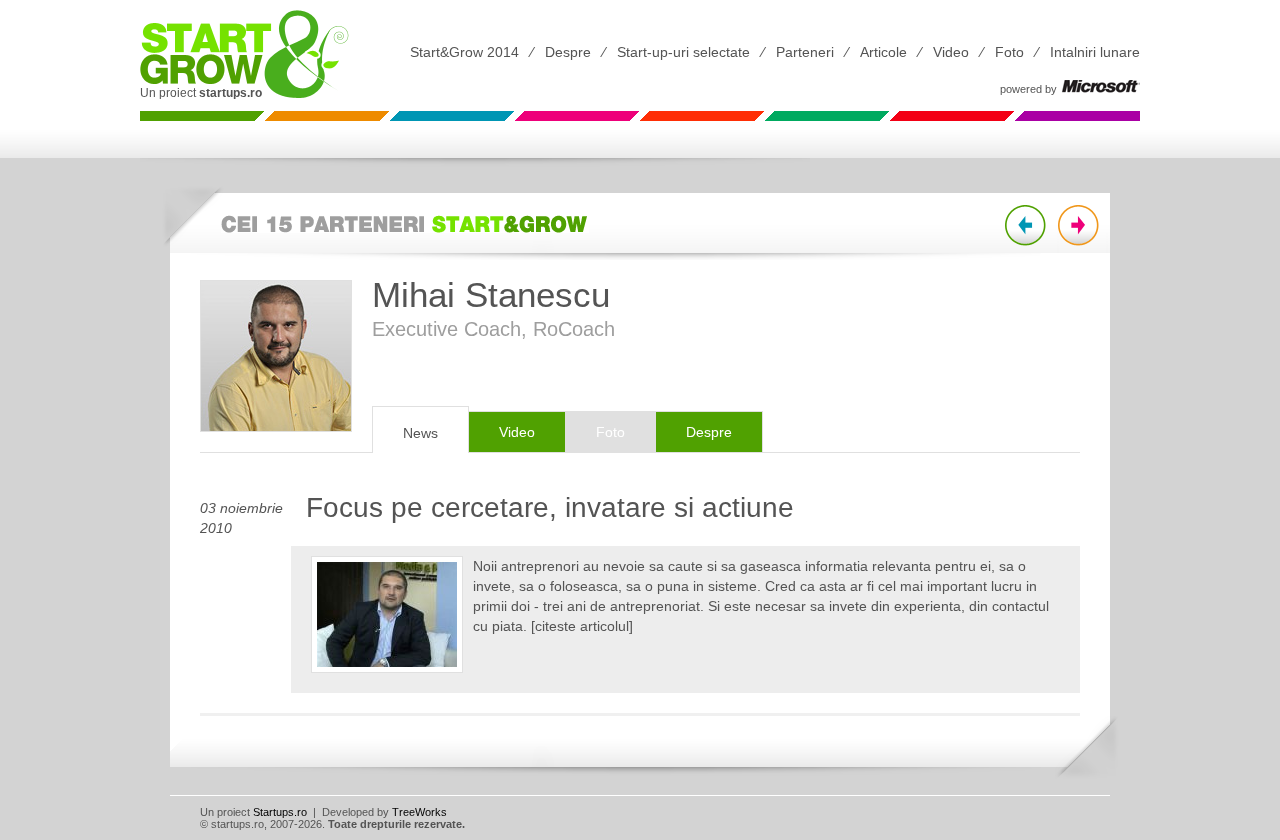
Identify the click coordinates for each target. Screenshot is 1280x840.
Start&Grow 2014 (464, 52)
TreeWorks (419, 812)
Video (951, 52)
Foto (1009, 52)
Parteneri (805, 52)
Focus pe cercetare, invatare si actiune (550, 507)
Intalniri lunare (1095, 52)
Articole (883, 52)
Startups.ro (280, 812)
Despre (568, 52)
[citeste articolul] (582, 626)
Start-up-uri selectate (683, 52)
